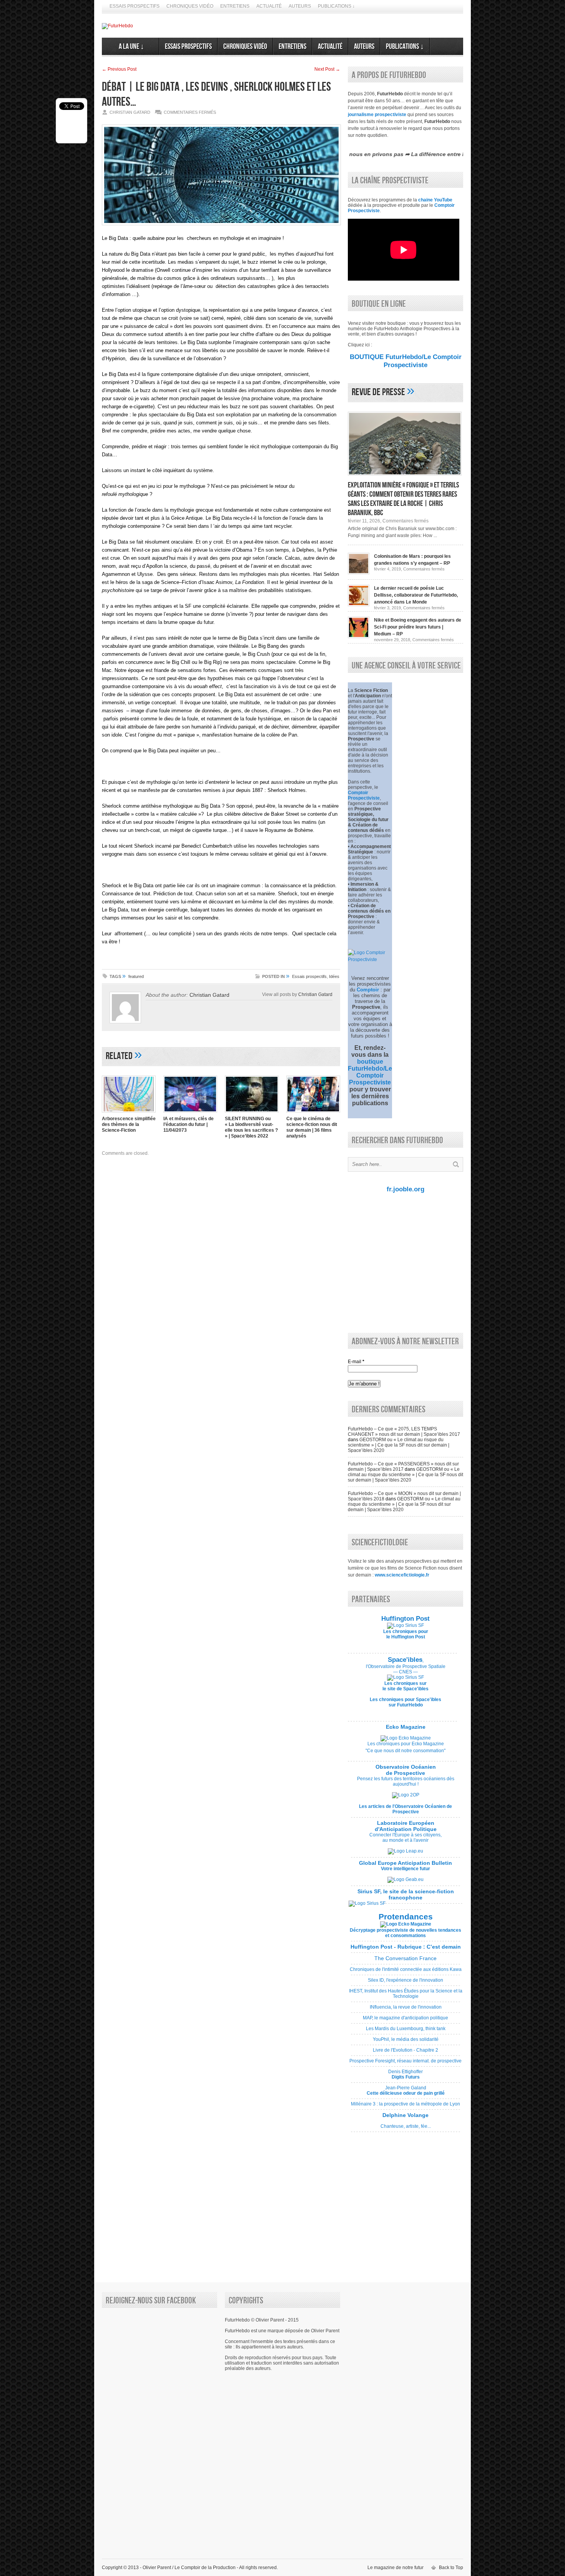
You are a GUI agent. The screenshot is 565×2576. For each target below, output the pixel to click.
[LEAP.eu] (405, 1851)
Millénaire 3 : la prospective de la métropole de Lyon (405, 2107)
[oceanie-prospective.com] (406, 1795)
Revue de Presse (378, 392)
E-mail (356, 1362)
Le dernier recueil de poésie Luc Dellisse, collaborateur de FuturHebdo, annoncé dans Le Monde (416, 595)
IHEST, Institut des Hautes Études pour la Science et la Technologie (406, 1996)
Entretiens (235, 6)
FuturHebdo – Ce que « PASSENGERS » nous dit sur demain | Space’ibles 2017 (403, 1467)
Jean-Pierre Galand (405, 2093)
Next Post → (327, 69)
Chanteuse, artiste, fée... (405, 2124)
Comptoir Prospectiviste (364, 795)
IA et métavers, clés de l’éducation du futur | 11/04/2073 (189, 1124)
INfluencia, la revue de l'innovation (405, 2010)
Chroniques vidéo (190, 6)
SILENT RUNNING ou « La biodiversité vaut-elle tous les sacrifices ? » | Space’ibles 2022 (251, 1127)
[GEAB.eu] (405, 1879)
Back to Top (451, 2568)
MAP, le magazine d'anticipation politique (405, 2021)
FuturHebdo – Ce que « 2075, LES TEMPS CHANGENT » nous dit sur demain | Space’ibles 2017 (404, 1432)
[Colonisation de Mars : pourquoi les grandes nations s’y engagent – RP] (359, 573)
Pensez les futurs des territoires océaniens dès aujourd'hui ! (406, 1781)
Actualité (269, 6)
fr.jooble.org (405, 1189)
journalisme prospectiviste (377, 115)
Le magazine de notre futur (395, 2568)
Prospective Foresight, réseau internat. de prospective (405, 2064)
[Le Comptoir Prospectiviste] (370, 960)
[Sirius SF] (367, 1903)
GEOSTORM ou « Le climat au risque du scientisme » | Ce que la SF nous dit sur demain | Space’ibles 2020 (399, 1445)
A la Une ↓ (130, 47)
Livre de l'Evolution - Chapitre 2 (405, 2053)
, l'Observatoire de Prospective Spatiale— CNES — (406, 1666)
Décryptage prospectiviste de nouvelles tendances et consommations (405, 1933)
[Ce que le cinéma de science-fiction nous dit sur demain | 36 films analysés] (313, 1113)
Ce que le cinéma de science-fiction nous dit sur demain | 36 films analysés (312, 1127)
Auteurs (300, 6)
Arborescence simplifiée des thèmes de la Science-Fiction (129, 1124)
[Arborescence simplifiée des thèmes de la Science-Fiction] (129, 1113)
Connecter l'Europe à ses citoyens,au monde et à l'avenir (405, 1838)
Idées (334, 976)
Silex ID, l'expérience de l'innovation (405, 1983)
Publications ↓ (336, 6)
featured (136, 976)
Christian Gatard (209, 995)
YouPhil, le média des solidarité (405, 2042)
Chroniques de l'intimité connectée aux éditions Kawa (406, 1972)
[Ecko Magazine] (406, 1738)
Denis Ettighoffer (405, 2077)
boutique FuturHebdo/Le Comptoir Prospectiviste (370, 1072)
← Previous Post (119, 69)
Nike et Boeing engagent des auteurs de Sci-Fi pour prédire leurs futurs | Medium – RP (418, 627)
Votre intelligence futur (405, 1866)
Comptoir (368, 990)
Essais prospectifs (135, 6)
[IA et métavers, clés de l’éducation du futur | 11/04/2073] (190, 1113)
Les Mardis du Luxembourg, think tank (405, 2031)
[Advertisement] (404, 1262)
